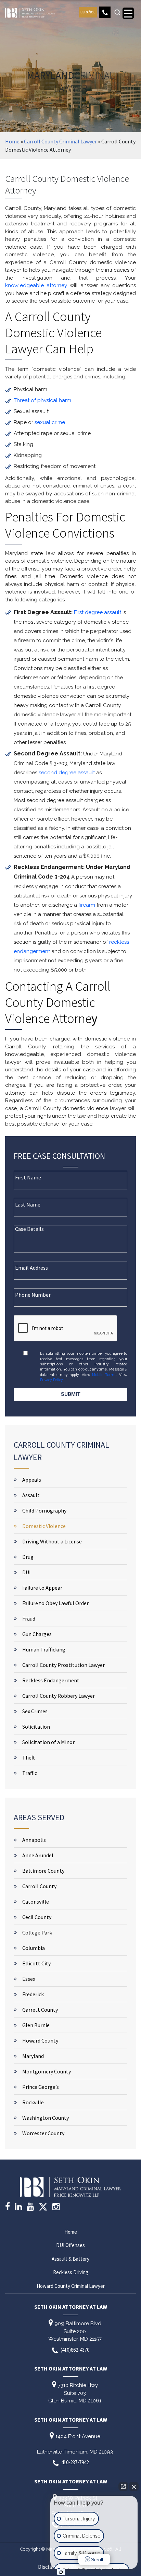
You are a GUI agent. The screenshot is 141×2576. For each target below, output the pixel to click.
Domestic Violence (44, 1526)
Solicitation (36, 1727)
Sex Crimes (35, 1711)
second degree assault (67, 773)
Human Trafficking (44, 1649)
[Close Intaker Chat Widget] (134, 2486)
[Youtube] (30, 2208)
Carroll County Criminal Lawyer (60, 141)
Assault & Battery (70, 2259)
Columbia (34, 1948)
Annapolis (34, 1840)
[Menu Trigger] (128, 13)
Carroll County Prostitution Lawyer (63, 1665)
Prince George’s (41, 2087)
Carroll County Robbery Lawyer (59, 1696)
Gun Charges (37, 1634)
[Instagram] (56, 2208)
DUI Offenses (70, 2245)
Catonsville (36, 1902)
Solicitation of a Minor (48, 1742)
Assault (31, 1495)
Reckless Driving (71, 2272)
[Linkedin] (18, 2208)
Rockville (33, 2102)
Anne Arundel (38, 1855)
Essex (29, 1979)
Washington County (46, 2118)
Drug (28, 1557)
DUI (27, 1572)
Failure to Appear (42, 1588)
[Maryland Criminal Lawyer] (30, 11)
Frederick (33, 1994)
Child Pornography (44, 1510)
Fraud (29, 1619)
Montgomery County (47, 2071)
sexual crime (50, 422)
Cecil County (37, 1917)
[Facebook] (8, 2208)
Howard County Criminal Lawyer (71, 2286)
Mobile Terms (104, 1375)
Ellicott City (36, 1963)
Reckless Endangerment (51, 1680)
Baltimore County (43, 1871)
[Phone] (105, 12)
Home (12, 141)
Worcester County (43, 2133)
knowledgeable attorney (36, 285)
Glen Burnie (36, 2025)
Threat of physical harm (42, 400)
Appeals (32, 1480)
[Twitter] (43, 2209)
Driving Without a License (52, 1541)
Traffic (30, 1773)
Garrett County (40, 2010)
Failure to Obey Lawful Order (55, 1603)
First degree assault (98, 612)
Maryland (33, 2056)
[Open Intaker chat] (61, 2572)
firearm (87, 905)
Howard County (40, 2040)
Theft (29, 1757)
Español (88, 12)
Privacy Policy (51, 1380)
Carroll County (39, 1886)
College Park (37, 1932)
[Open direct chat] (123, 2486)
